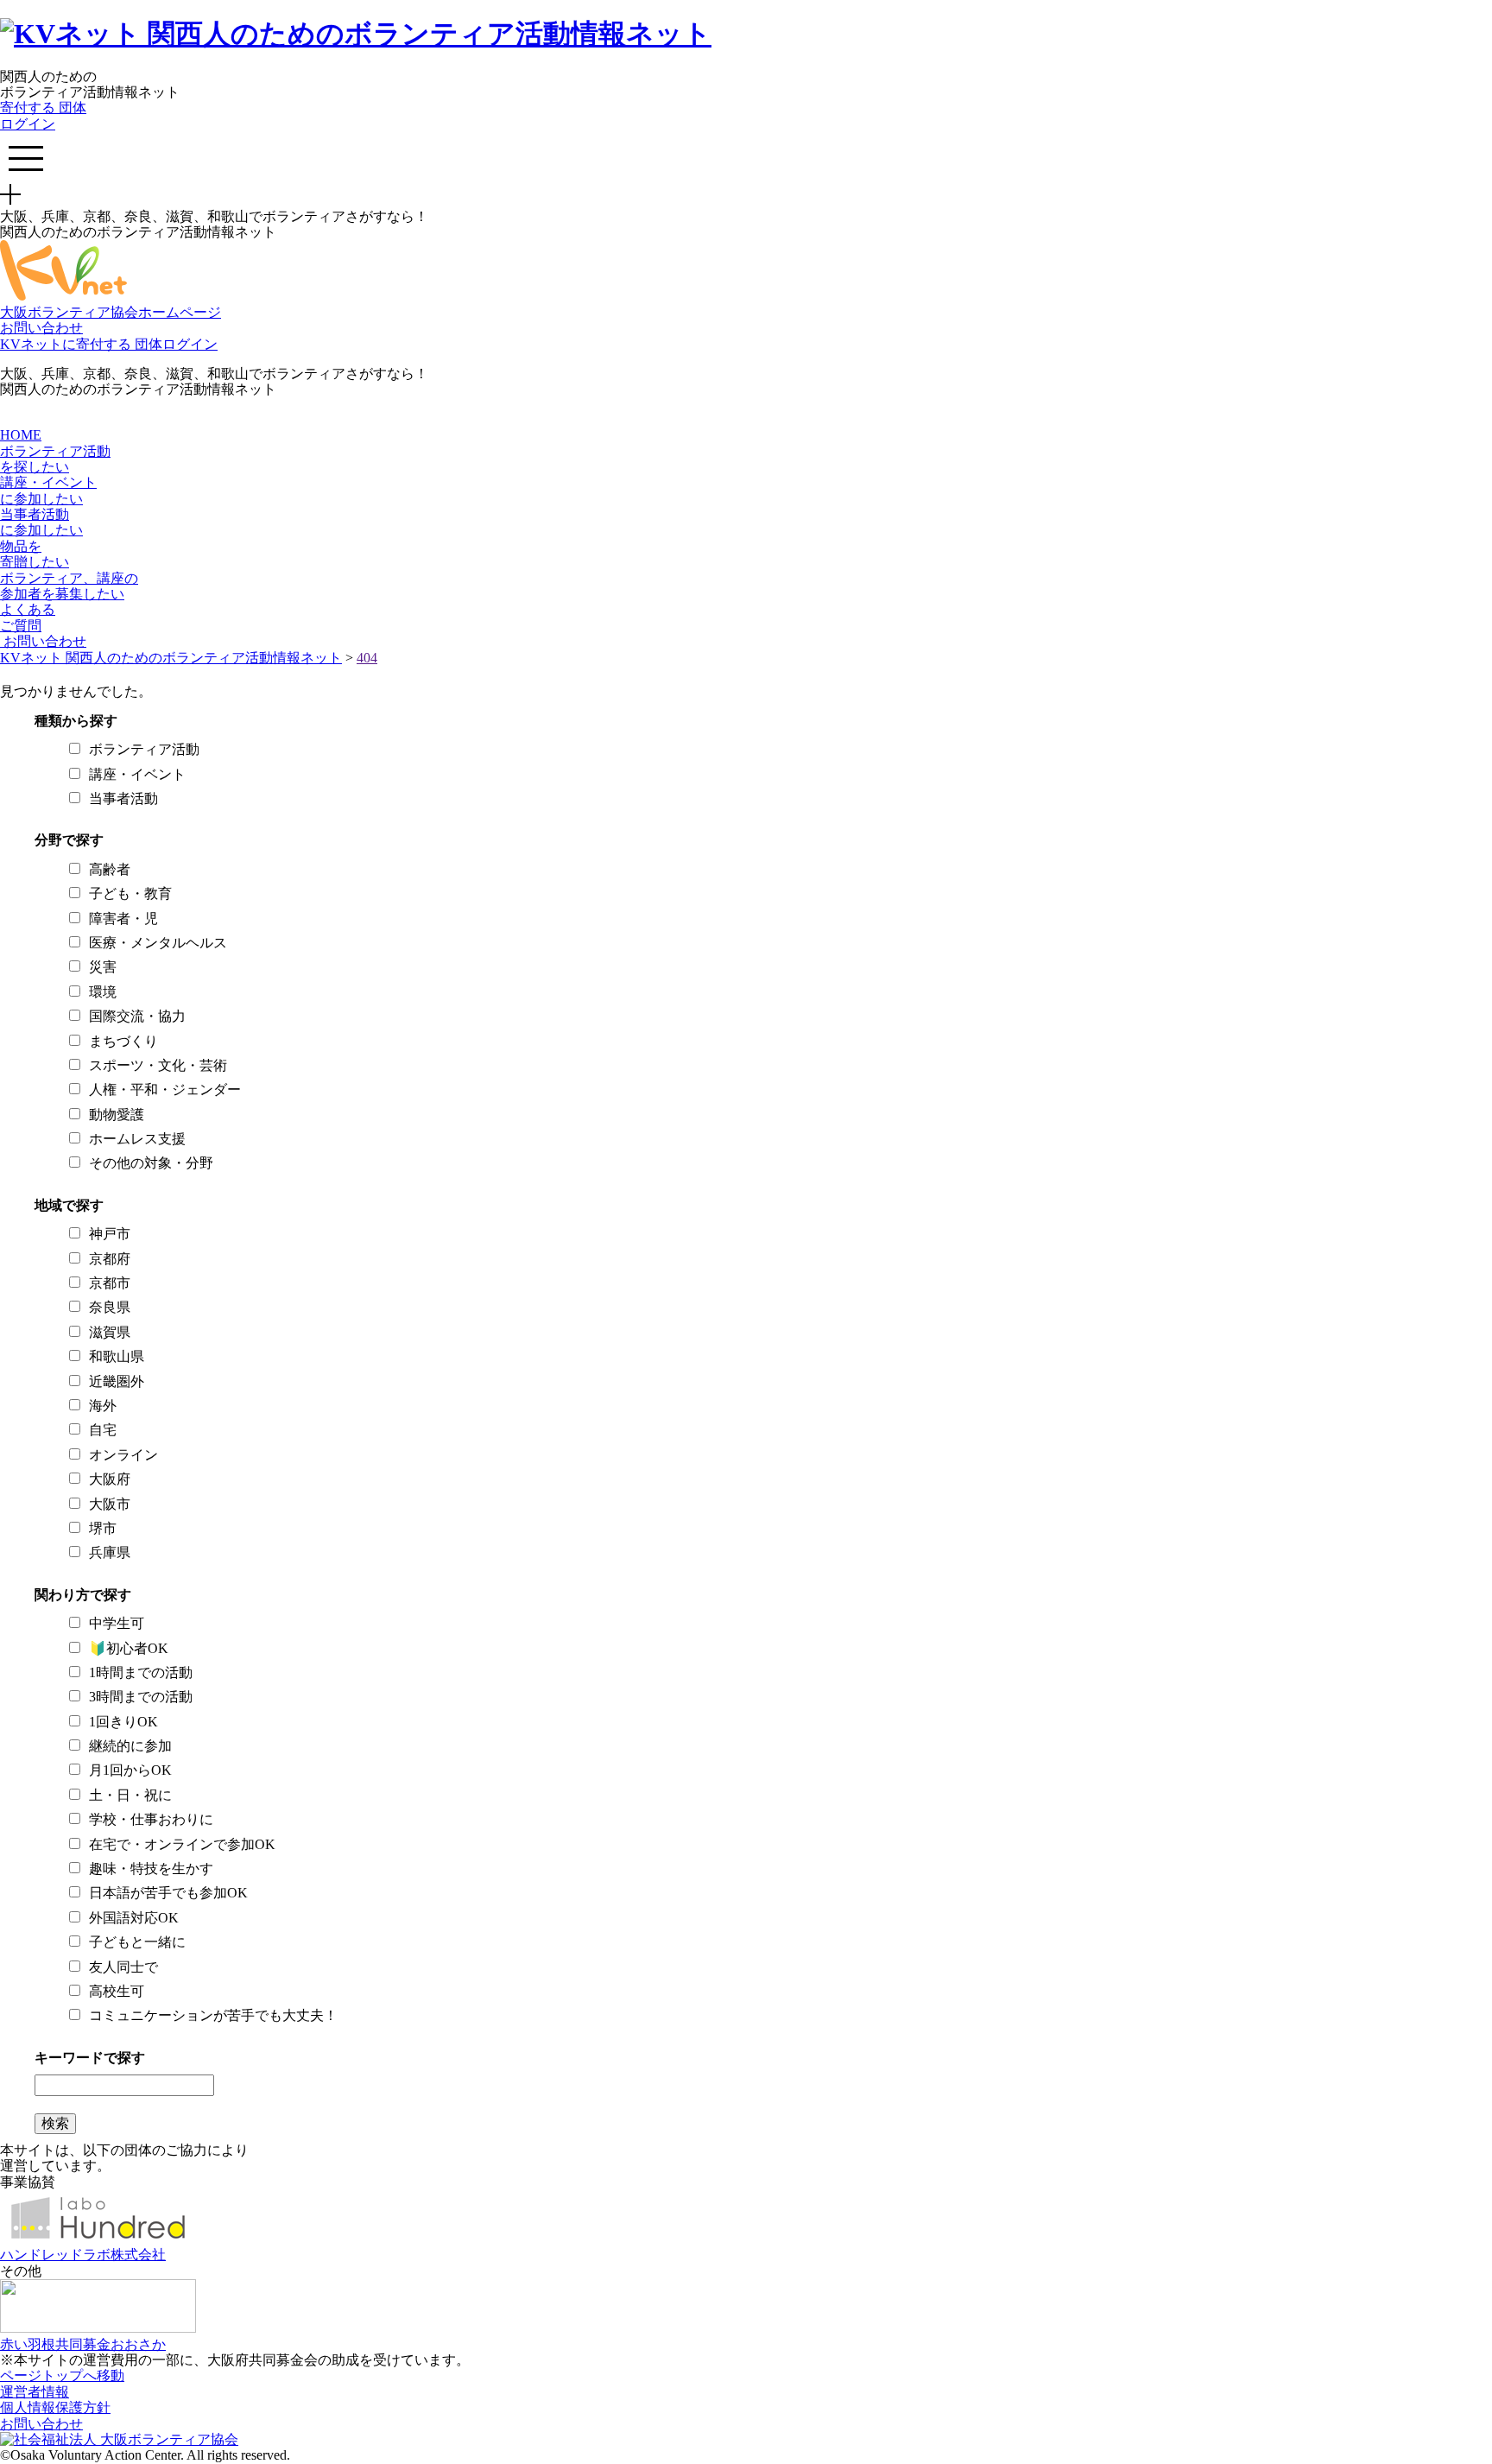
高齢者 (110, 869)
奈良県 (110, 1307)
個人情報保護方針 (55, 2407)
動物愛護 (117, 1115)
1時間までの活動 (141, 1672)
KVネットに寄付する (67, 344)
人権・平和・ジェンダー (165, 1089)
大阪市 (110, 1504)
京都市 (110, 1283)
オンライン (123, 1455)
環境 (103, 992)
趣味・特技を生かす (151, 1869)
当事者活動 (123, 798)
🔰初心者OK (129, 1648)
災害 (103, 967)
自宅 (103, 1430)
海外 (103, 1406)
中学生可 (117, 1623)
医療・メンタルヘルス (158, 943)
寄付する (29, 108)
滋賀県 (110, 1332)
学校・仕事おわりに (151, 1819)
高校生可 (117, 1991)
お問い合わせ (41, 328)
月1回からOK (130, 1770)
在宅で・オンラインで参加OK (182, 1844)
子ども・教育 (130, 893)
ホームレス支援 (137, 1139)
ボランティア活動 (144, 749)
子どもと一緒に (137, 1942)
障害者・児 (123, 918)
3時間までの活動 (141, 1697)
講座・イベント (137, 774)
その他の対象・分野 (151, 1163)
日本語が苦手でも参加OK (168, 1893)
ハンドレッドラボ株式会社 (83, 2255)
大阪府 (110, 1479)
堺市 (103, 1528)
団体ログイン (43, 115)
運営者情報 (35, 2392)
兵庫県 (110, 1552)
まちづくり (123, 1041)
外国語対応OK (134, 1918)
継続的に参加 (130, 1746)
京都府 (110, 1259)
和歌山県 (117, 1356)
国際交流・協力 (137, 1016)
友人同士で (123, 1967)
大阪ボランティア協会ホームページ (111, 312)
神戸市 (110, 1234)
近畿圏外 (117, 1381)
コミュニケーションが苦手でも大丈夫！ (213, 2015)
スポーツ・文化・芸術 (158, 1065)
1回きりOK (123, 1722)
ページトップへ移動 (62, 2375)
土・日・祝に (130, 1795)
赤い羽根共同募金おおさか (83, 2344)
